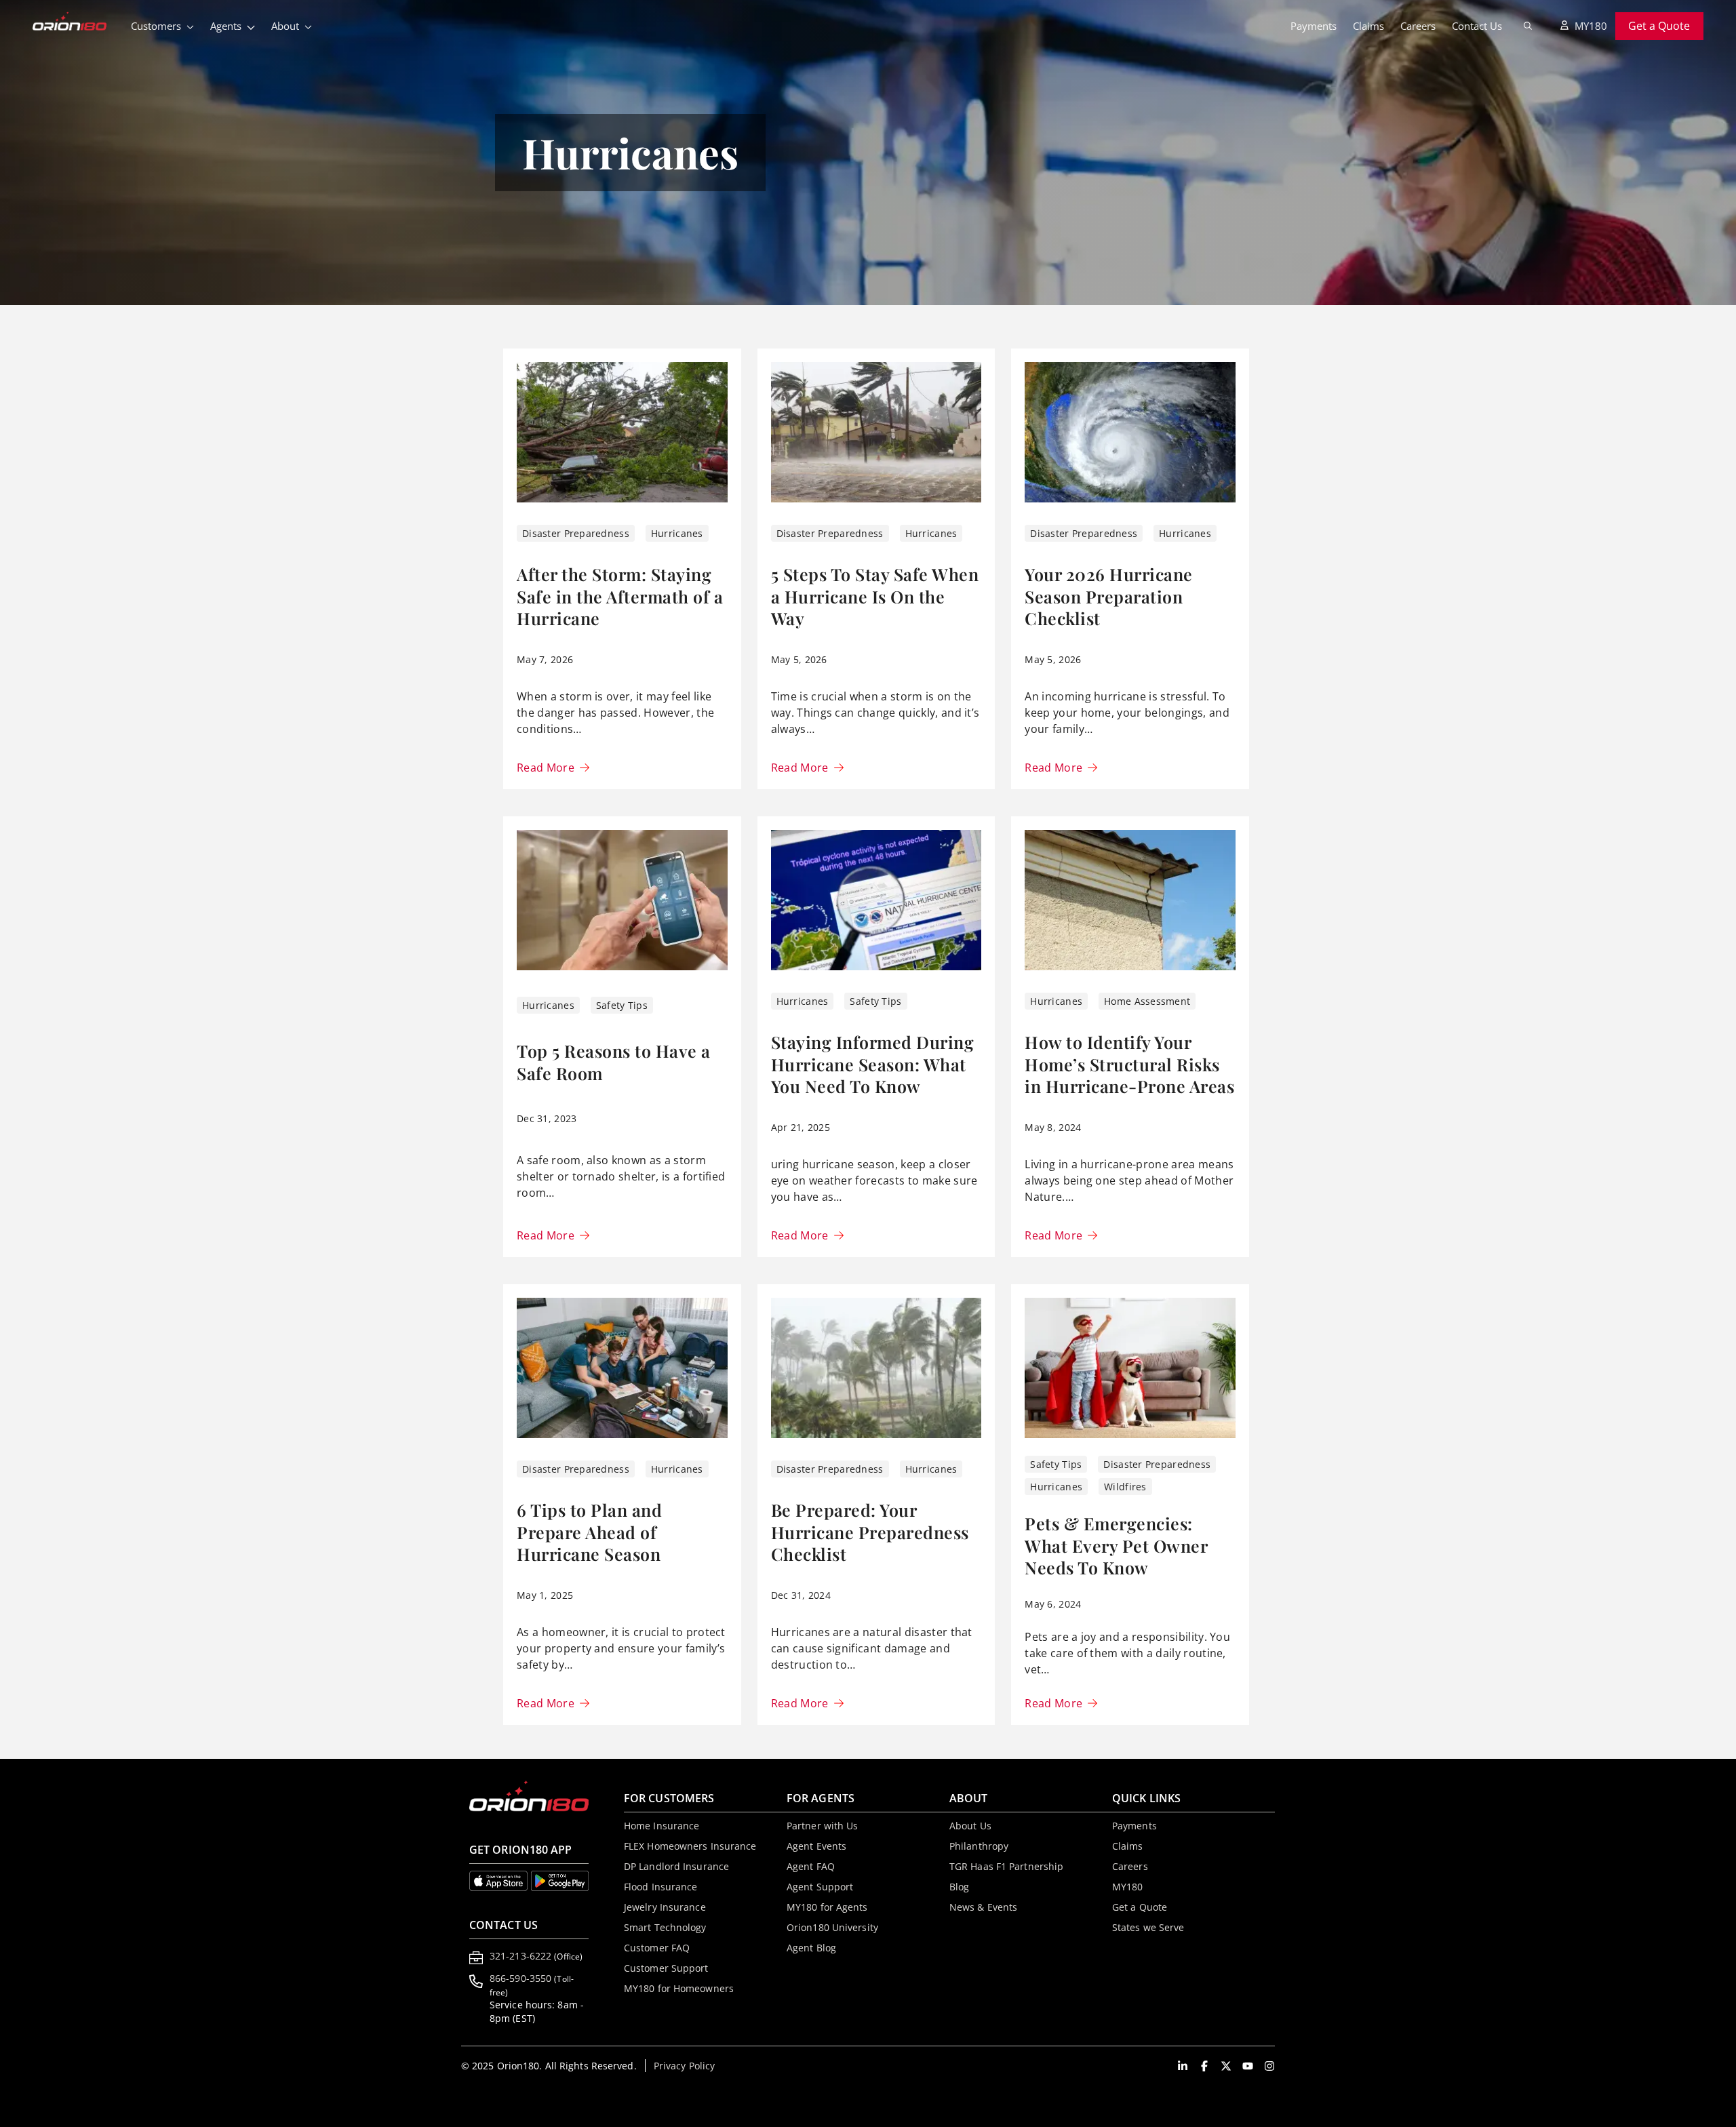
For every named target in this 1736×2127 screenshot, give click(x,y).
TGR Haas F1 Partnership (1006, 1866)
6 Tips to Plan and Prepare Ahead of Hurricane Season (589, 1532)
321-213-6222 (536, 1956)
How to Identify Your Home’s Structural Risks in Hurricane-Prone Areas (1129, 1064)
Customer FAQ (657, 1948)
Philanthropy (979, 1846)
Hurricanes (677, 533)
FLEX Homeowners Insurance (690, 1846)
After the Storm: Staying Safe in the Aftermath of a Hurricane (620, 596)
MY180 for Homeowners (679, 1988)
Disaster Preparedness (576, 533)
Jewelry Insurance (665, 1907)
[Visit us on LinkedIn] (1183, 2066)
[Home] (78, 22)
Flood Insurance (661, 1887)
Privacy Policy (684, 2066)
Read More (546, 768)
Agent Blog (811, 1948)
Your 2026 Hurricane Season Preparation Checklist (1109, 596)
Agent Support (820, 1887)
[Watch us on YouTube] (1248, 2066)
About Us (970, 1826)
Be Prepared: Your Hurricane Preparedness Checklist (870, 1532)
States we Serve (1148, 1927)
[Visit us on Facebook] (1204, 2066)
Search (1528, 26)
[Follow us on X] (1226, 2066)
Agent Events (816, 1846)
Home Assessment (1147, 1001)
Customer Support (666, 1968)
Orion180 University (832, 1927)
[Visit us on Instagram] (1269, 2066)
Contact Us (1477, 26)
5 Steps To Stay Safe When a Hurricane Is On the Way (875, 596)
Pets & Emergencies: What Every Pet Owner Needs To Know (1116, 1545)
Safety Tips (622, 1005)
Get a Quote (1659, 26)
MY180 (1591, 26)
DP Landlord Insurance (676, 1866)
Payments (1314, 26)
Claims (1368, 26)
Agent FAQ (811, 1866)
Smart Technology (665, 1927)
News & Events (983, 1907)
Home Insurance (662, 1826)
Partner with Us (823, 1826)
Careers (1418, 26)
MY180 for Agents (827, 1907)
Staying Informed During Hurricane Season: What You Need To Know (873, 1064)
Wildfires (1125, 1487)
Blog (959, 1887)
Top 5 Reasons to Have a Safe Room (614, 1062)
